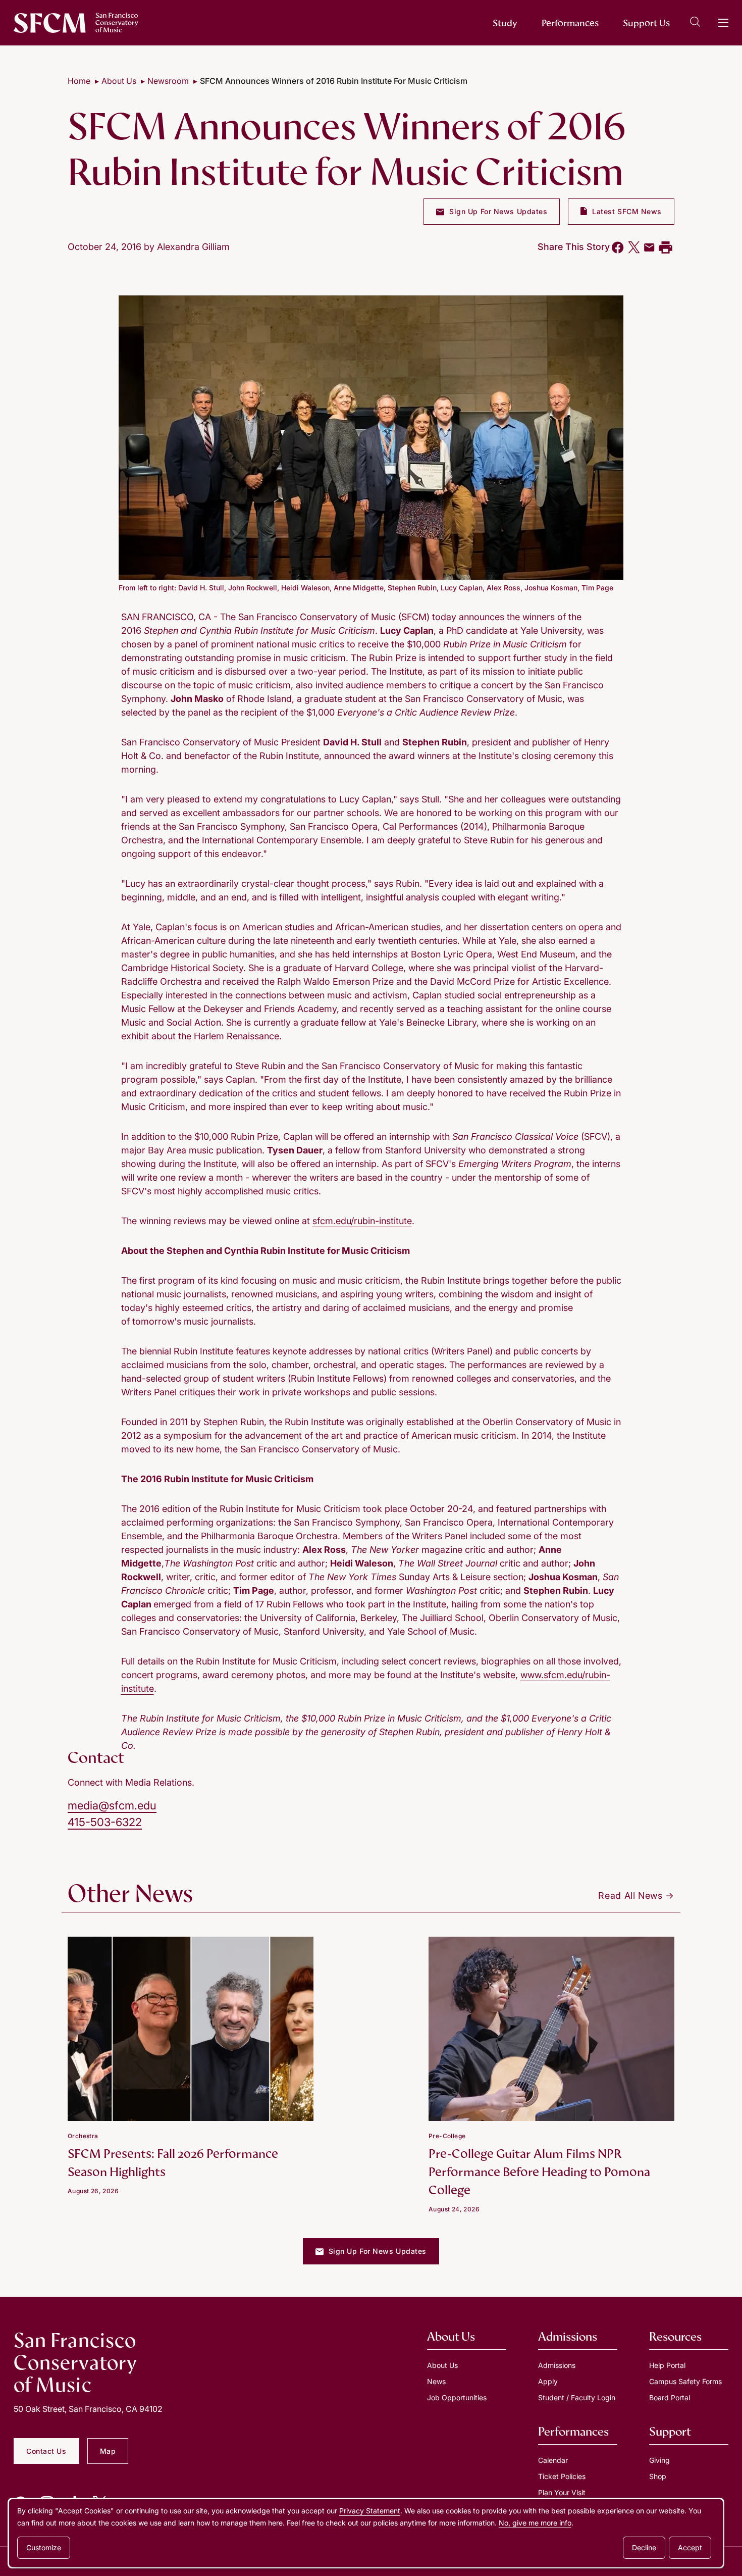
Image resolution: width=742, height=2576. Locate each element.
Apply (548, 2381)
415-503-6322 (105, 1822)
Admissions (557, 2365)
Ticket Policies (562, 2476)
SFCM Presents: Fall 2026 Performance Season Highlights (173, 2163)
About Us (119, 81)
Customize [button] (44, 2547)
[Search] (695, 23)
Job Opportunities (457, 2397)
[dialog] (366, 2533)
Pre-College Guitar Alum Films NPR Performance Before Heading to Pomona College (539, 2172)
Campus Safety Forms (685, 2381)
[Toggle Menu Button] (723, 23)
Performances (570, 23)
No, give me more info (535, 2523)
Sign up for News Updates (497, 211)
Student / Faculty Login (577, 2397)
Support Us (646, 23)
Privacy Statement (370, 2511)
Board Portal (670, 2397)
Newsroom (168, 81)
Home (79, 81)
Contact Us (46, 2451)
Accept (690, 2547)
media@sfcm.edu (112, 1805)
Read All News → (636, 1896)
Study (505, 23)
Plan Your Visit (562, 2492)
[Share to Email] (649, 247)
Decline (644, 2547)
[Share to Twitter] (634, 247)
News (436, 2381)
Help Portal (667, 2365)
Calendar (553, 2460)
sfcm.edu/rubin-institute (362, 1221)
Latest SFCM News (626, 211)
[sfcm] (76, 23)
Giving (659, 2460)
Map (108, 2451)
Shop (658, 2476)
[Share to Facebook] (618, 247)
